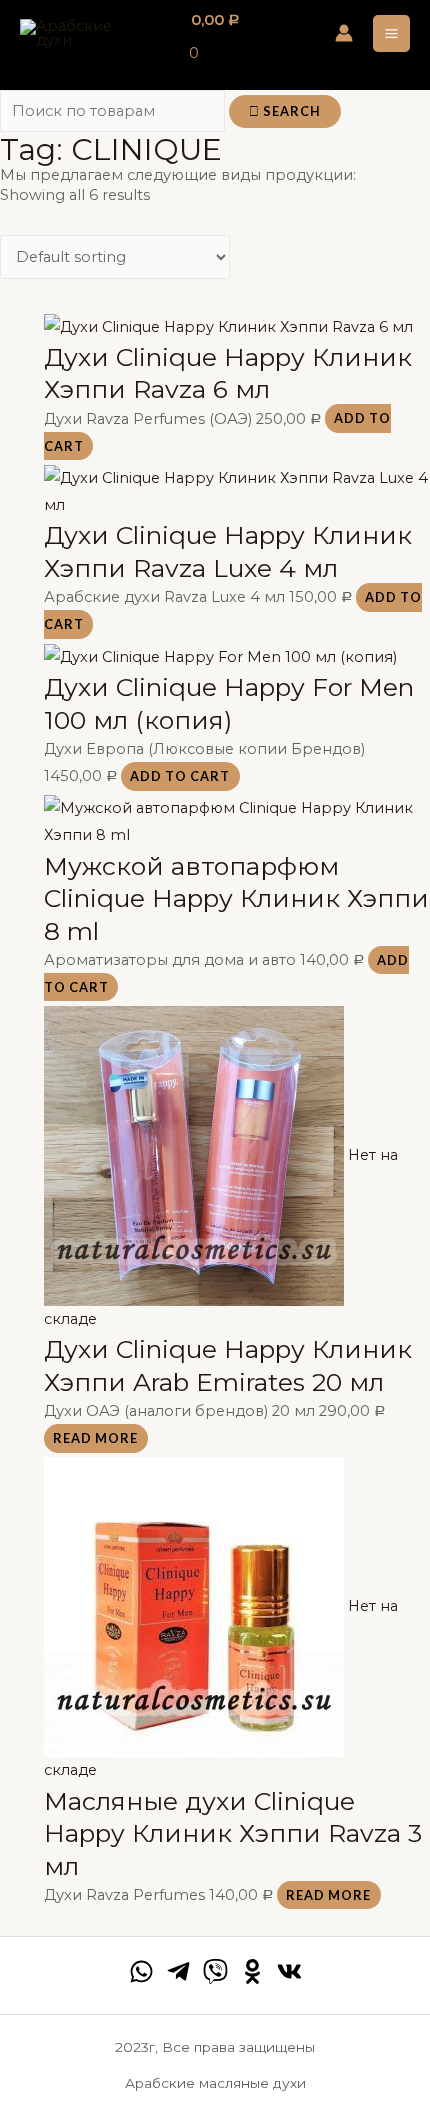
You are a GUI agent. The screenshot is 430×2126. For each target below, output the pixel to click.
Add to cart (180, 776)
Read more (95, 1438)
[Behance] (252, 1971)
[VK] (289, 1971)
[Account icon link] (344, 33)
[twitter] (215, 1971)
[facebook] (141, 1971)
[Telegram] (178, 1971)
